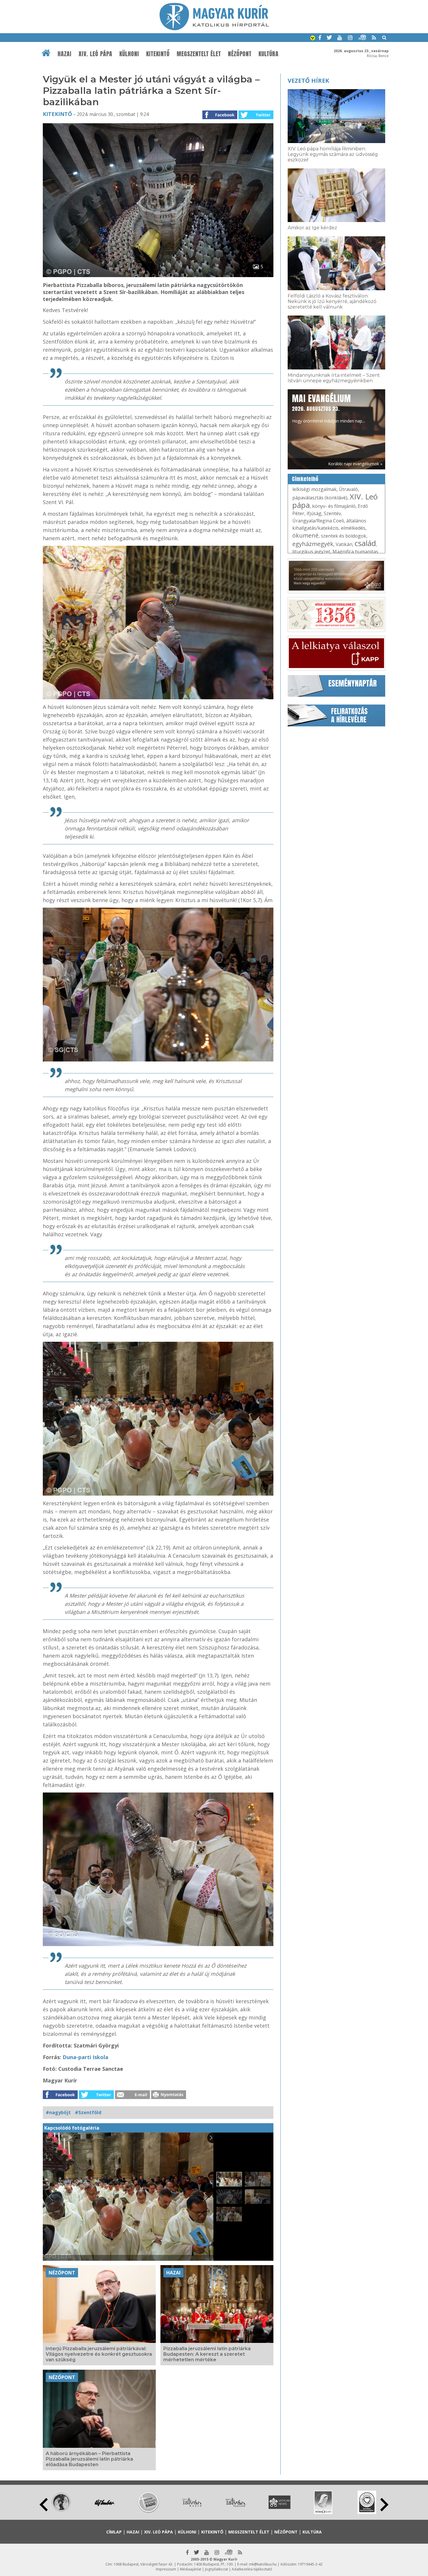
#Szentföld (88, 2112)
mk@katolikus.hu (263, 2564)
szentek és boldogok (344, 536)
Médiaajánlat (191, 2569)
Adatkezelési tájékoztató (252, 2569)
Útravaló (348, 489)
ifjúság (314, 513)
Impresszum (166, 2569)
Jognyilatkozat (216, 2569)
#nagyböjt (58, 2112)
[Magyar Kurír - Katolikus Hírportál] (214, 29)
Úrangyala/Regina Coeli (318, 521)
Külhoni (129, 54)
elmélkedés (353, 528)
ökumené (305, 535)
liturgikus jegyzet (311, 552)
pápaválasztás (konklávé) (320, 498)
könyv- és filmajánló (334, 506)
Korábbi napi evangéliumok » (355, 464)
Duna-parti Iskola (85, 2057)
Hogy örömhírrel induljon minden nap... (328, 408)
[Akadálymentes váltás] (313, 38)
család (365, 543)
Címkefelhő (305, 479)
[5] (158, 275)
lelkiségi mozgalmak (314, 489)
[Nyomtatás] (169, 2097)
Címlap (114, 2532)
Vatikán (344, 544)
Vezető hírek (308, 81)
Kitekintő (158, 54)
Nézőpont (240, 54)
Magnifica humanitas (355, 552)
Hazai (65, 54)
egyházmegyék (313, 544)
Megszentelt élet (199, 54)
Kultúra (269, 54)
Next (384, 2505)
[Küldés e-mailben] (132, 2097)
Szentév (332, 513)
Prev (44, 2505)
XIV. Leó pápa (95, 54)
